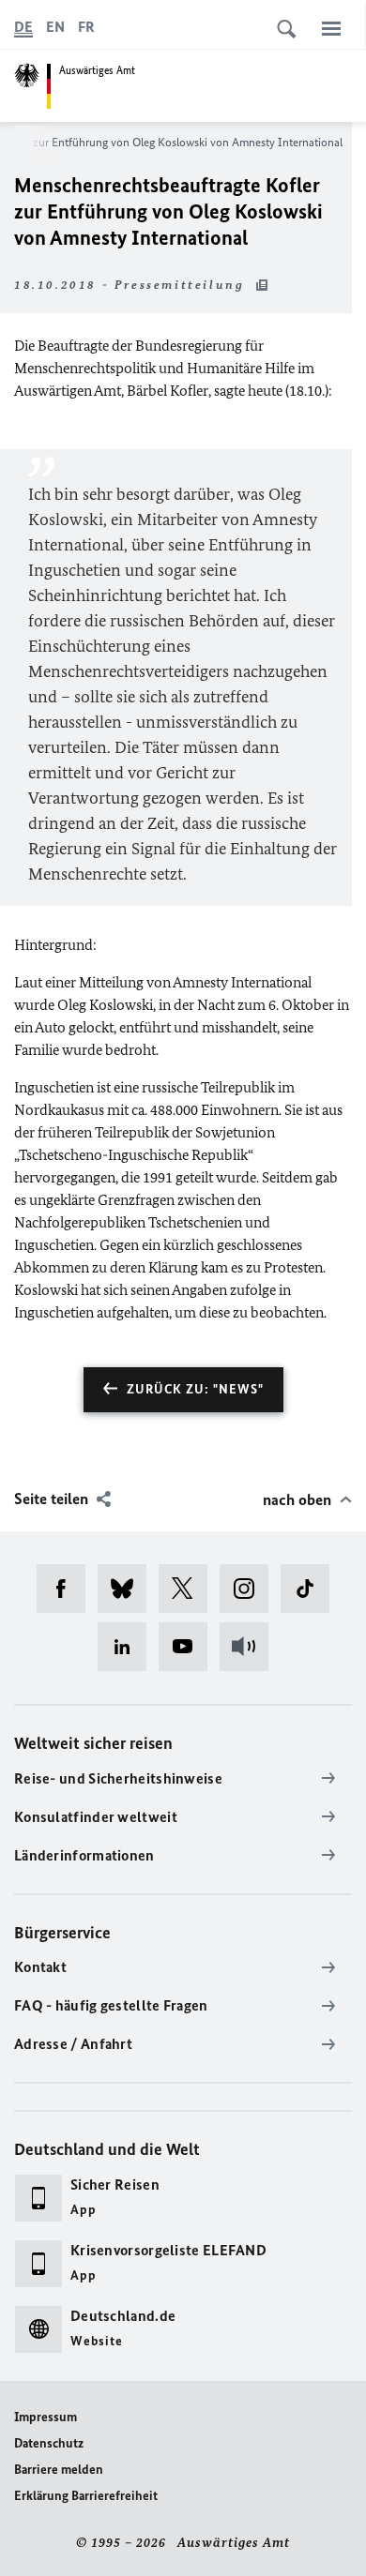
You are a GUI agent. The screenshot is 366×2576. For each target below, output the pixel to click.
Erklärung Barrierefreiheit (86, 2496)
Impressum (46, 2417)
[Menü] (331, 28)
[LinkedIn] (128, 1647)
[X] (189, 1589)
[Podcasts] (250, 1647)
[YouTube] (189, 1647)
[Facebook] (67, 1589)
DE (23, 27)
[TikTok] (311, 1589)
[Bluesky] (128, 1589)
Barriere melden (59, 2470)
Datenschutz (49, 2443)
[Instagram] (250, 1589)
